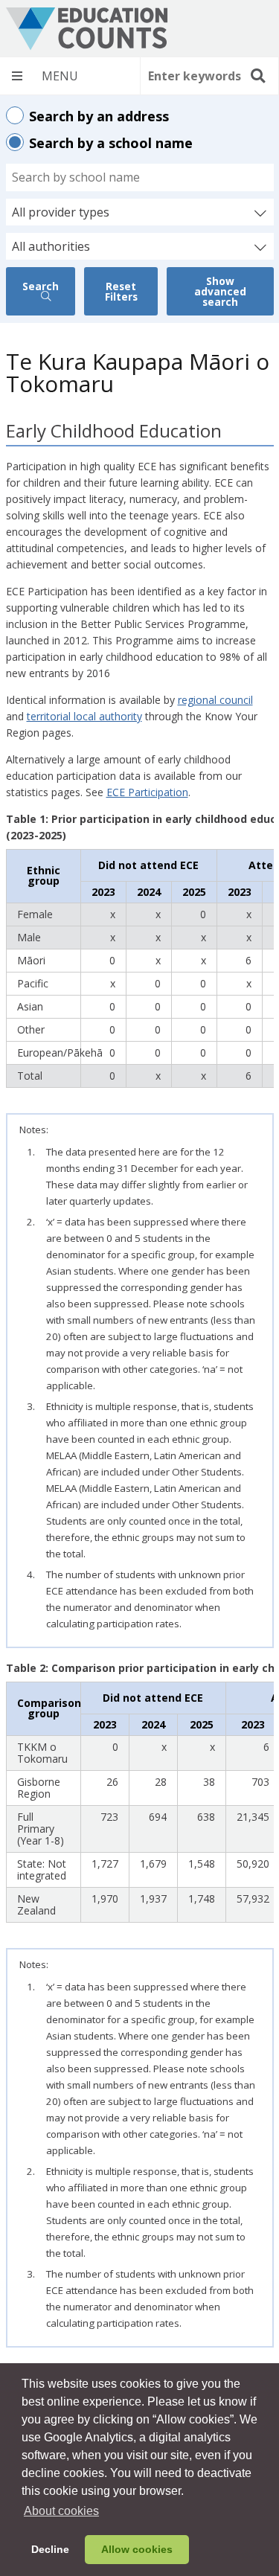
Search (41, 286)
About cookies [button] (61, 2511)
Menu (70, 76)
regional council (215, 700)
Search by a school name (111, 143)
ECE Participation (147, 792)
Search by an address (99, 116)
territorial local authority (84, 716)
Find (257, 76)
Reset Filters (121, 291)
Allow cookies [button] (137, 2549)
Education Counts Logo (87, 29)
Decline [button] (50, 2549)
